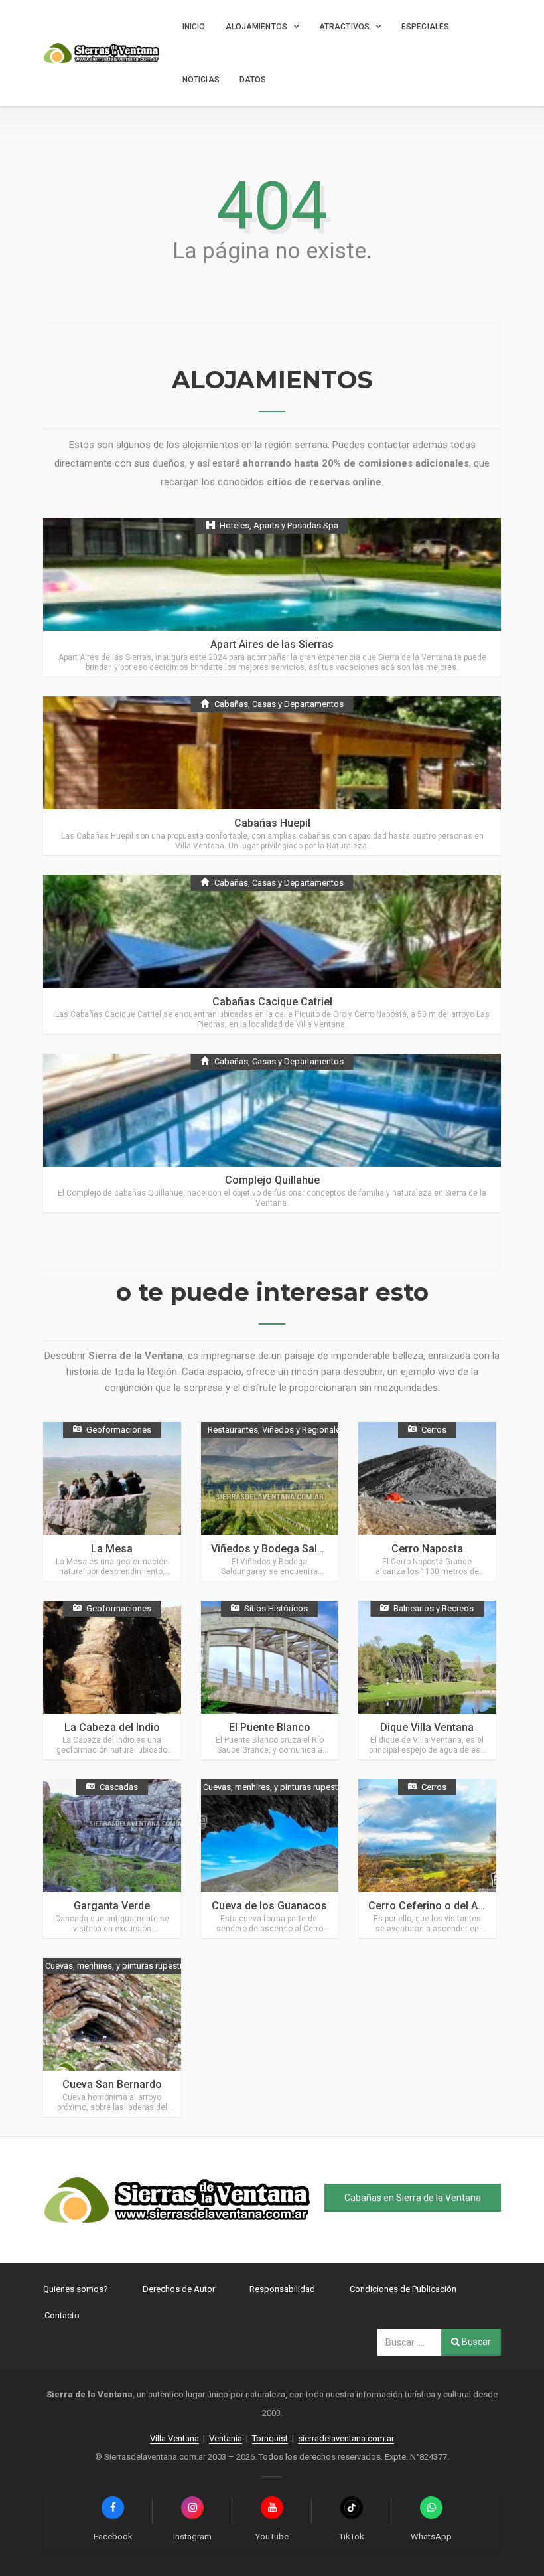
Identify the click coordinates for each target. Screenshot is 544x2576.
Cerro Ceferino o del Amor (433, 1906)
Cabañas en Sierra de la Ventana (413, 2198)
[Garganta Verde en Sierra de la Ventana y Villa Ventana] (112, 1859)
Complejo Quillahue (272, 1180)
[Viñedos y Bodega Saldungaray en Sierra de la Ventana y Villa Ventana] (270, 1501)
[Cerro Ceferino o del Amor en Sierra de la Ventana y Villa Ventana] (427, 1859)
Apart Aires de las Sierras (272, 644)
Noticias (201, 80)
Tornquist (270, 2438)
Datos (253, 80)
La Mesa (112, 1549)
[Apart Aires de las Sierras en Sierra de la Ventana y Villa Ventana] (272, 597)
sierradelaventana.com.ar (346, 2438)
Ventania (226, 2438)
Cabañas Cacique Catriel (272, 1002)
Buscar (475, 2342)
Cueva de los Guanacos (269, 1906)
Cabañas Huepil (272, 823)
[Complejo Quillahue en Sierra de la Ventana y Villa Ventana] (272, 1133)
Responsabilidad (282, 2289)
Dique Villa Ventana (427, 1727)
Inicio (194, 27)
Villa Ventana (174, 2438)
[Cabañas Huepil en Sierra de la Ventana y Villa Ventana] (272, 776)
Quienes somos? (76, 2289)
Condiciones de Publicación (403, 2289)
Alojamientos (256, 27)
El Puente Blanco (270, 1727)
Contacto (62, 2315)
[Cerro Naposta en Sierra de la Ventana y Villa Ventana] (427, 1501)
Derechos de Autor (179, 2289)
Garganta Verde (112, 1906)
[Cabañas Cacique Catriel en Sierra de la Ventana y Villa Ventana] (272, 954)
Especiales (425, 27)
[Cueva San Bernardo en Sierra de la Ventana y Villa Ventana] (112, 2037)
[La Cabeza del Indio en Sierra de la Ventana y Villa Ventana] (112, 1680)
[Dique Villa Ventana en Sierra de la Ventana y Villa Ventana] (427, 1680)
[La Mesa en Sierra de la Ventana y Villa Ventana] (112, 1501)
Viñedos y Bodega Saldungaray (287, 1549)
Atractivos (344, 27)
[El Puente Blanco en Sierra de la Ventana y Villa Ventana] (270, 1680)
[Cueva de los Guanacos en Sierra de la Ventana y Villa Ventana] (270, 1859)
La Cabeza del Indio (112, 1727)
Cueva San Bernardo (112, 2084)
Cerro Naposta (427, 1549)
